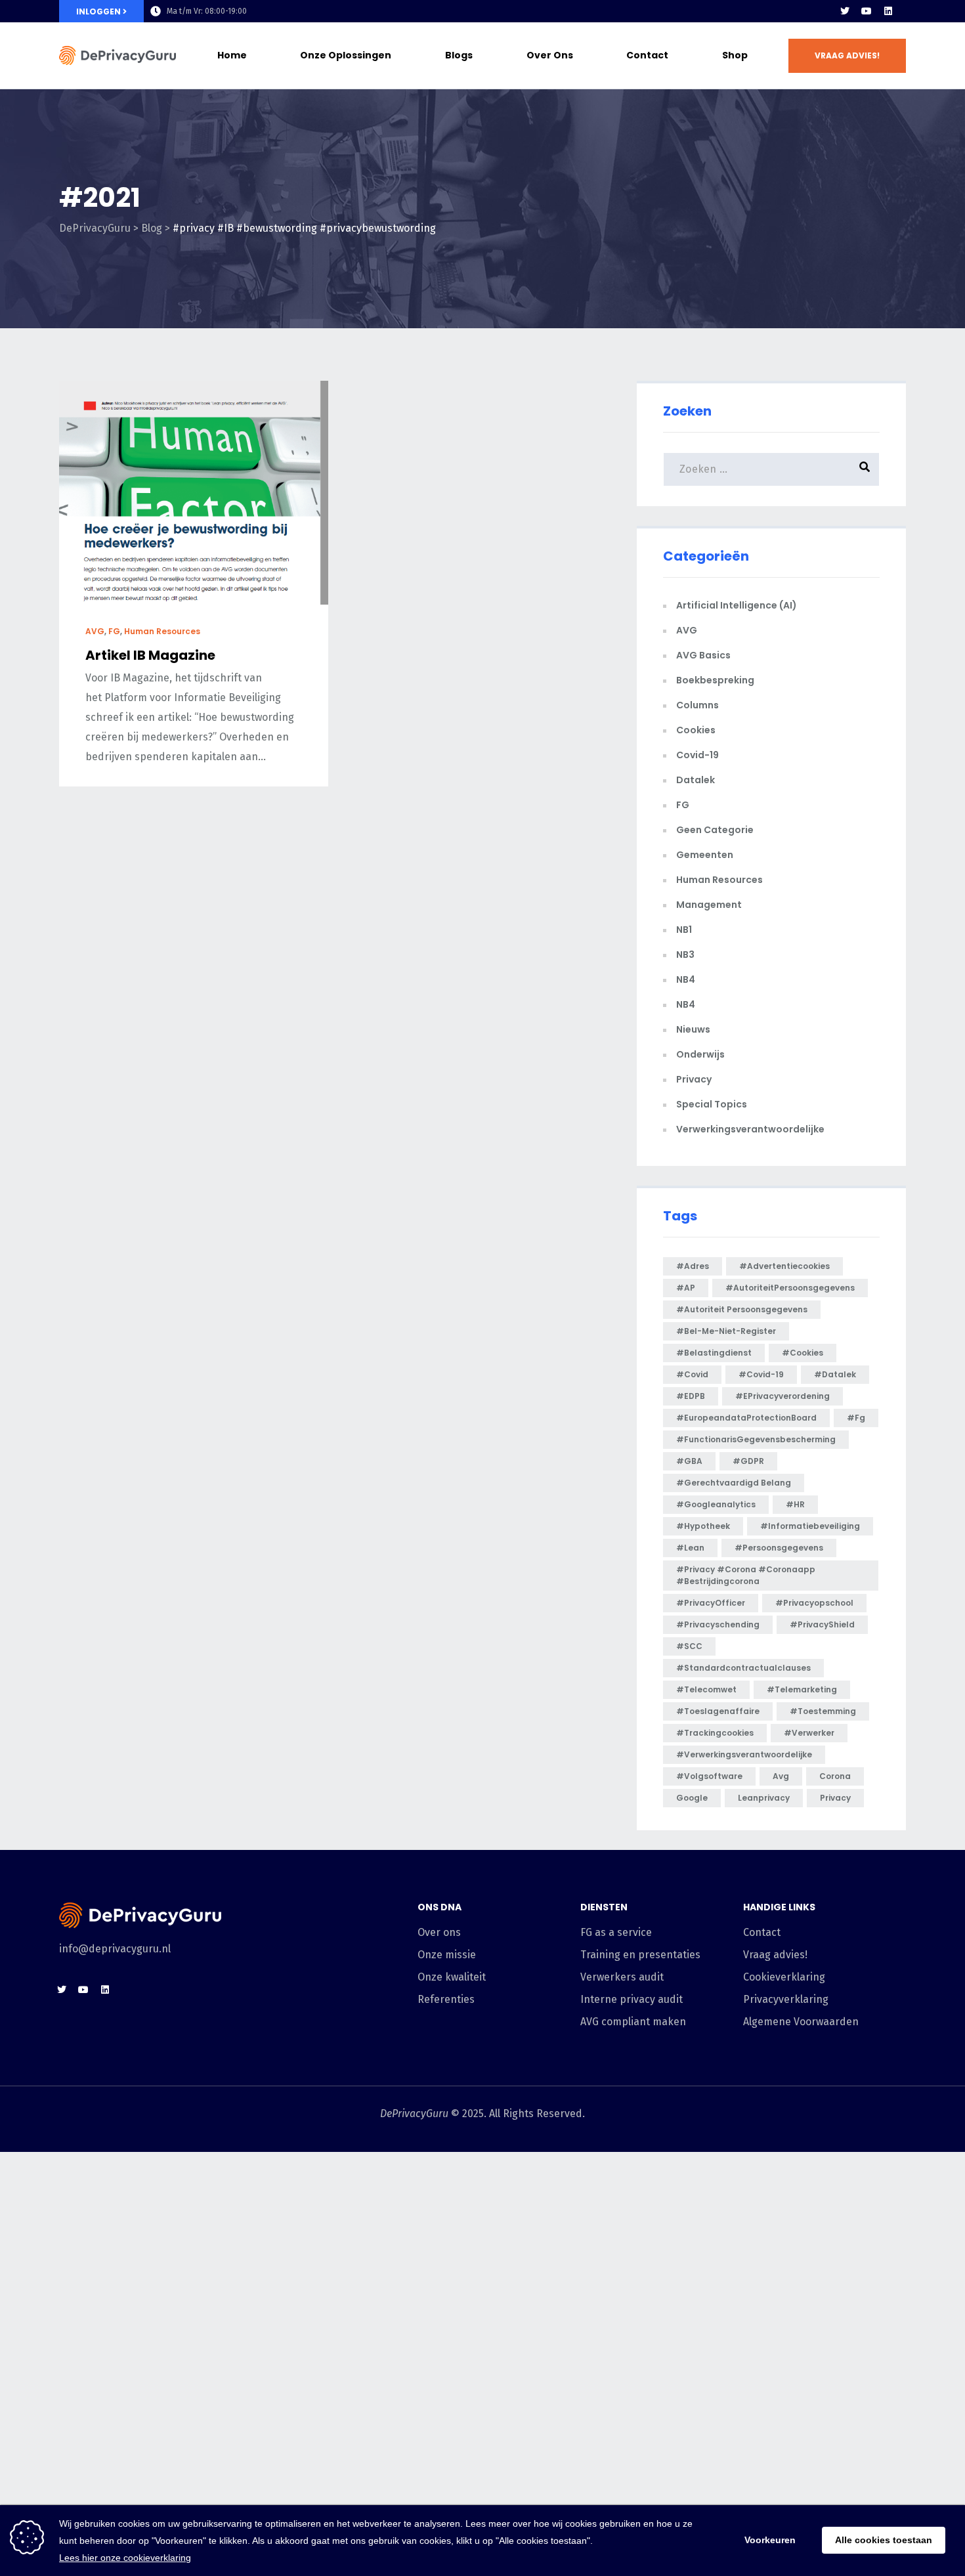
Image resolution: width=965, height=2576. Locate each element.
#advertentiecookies (784, 1266)
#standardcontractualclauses (743, 1668)
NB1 (684, 930)
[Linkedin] (888, 11)
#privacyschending (718, 1624)
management (709, 905)
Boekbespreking (715, 680)
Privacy (694, 1079)
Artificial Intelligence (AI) (737, 605)
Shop (735, 55)
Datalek (696, 780)
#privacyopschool (814, 1603)
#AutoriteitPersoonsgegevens (790, 1288)
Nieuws (693, 1029)
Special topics (712, 1104)
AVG (95, 631)
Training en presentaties (640, 1955)
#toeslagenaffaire (718, 1711)
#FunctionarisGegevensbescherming (756, 1439)
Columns (697, 705)
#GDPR (748, 1461)
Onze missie (447, 1955)
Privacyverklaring (786, 1999)
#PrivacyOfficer (711, 1603)
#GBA (689, 1461)
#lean (690, 1548)
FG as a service (616, 1932)
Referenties (446, 1999)
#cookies (803, 1353)
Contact (647, 55)
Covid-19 (697, 755)
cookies (696, 730)
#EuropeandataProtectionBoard (746, 1418)
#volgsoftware (709, 1776)
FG (114, 631)
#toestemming (823, 1711)
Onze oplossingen (346, 55)
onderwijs (700, 1054)
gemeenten (705, 855)
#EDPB (691, 1396)
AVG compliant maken (633, 2022)
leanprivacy (764, 1798)
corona (835, 1776)
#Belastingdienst (714, 1353)
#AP (686, 1288)
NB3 (685, 955)
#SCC (689, 1646)
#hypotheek (703, 1526)
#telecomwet (706, 1689)
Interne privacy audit (632, 1999)
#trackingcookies (715, 1733)
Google (692, 1798)
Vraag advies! (775, 1955)
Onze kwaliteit (452, 1977)
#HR (795, 1504)
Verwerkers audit (622, 1977)
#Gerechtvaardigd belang (734, 1483)
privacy (835, 1798)
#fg (856, 1418)
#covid (692, 1374)
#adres (693, 1266)
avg (781, 1776)
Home (232, 55)
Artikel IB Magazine (150, 655)
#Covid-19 (761, 1374)
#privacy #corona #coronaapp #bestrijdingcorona (746, 1575)
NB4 (686, 979)
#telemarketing (802, 1689)
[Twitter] (845, 11)
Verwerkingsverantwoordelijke (750, 1129)
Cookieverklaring (784, 1977)
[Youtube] (867, 11)
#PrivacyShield (822, 1624)
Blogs (459, 55)
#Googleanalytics (716, 1504)
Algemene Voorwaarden (801, 2022)
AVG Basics (703, 655)
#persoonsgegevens (779, 1548)
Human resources (162, 631)
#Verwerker (809, 1733)
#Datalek (835, 1374)
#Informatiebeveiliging (810, 1526)
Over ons (550, 55)
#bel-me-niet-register (726, 1331)
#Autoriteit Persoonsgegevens (742, 1309)
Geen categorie (715, 830)
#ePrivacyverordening (783, 1396)
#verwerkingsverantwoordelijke (744, 1754)
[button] (847, 56)
